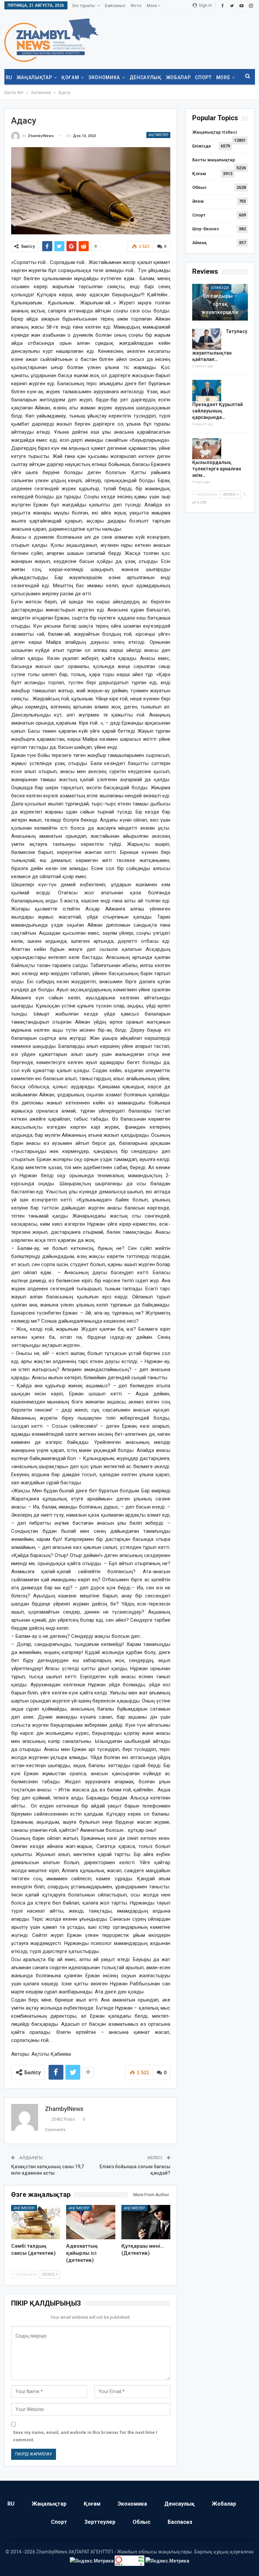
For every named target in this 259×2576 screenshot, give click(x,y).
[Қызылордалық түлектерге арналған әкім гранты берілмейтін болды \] (207, 449)
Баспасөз (180, 2522)
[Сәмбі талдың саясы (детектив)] (36, 2222)
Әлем (198, 201)
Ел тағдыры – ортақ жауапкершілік (220, 304)
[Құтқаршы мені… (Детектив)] (146, 2222)
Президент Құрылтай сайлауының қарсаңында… (218, 411)
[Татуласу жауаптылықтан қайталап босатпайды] (207, 339)
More (152, 6)
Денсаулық (146, 77)
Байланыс (115, 6)
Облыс (199, 187)
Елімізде (202, 146)
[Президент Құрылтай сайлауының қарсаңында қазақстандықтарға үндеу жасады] (207, 391)
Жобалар (178, 77)
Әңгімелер (158, 135)
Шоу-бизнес (206, 229)
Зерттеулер (100, 2522)
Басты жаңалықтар (214, 160)
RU (9, 77)
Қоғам (70, 77)
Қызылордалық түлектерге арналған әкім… (217, 469)
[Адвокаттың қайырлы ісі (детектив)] (91, 2222)
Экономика (104, 77)
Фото (136, 6)
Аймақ (199, 243)
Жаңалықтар (34, 77)
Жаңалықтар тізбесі (215, 132)
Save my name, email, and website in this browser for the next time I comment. (85, 2436)
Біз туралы (84, 6)
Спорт (203, 77)
